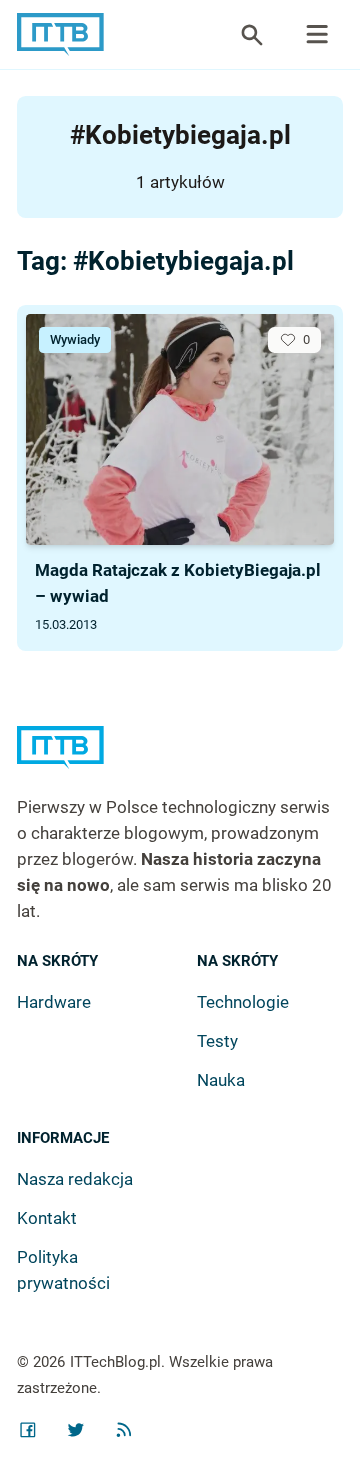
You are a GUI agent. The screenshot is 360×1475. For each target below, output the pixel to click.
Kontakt (47, 1218)
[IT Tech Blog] (60, 34)
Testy (217, 1041)
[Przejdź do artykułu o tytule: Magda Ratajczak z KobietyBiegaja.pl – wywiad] (180, 429)
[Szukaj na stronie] (317, 35)
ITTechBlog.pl (115, 1362)
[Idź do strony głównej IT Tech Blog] (179, 760)
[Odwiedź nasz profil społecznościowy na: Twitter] (76, 1430)
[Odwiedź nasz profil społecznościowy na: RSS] (124, 1430)
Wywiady (75, 339)
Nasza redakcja (75, 1179)
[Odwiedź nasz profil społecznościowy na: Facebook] (28, 1430)
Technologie (243, 1002)
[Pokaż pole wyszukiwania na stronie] (252, 35)
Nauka (221, 1080)
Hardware (54, 1002)
